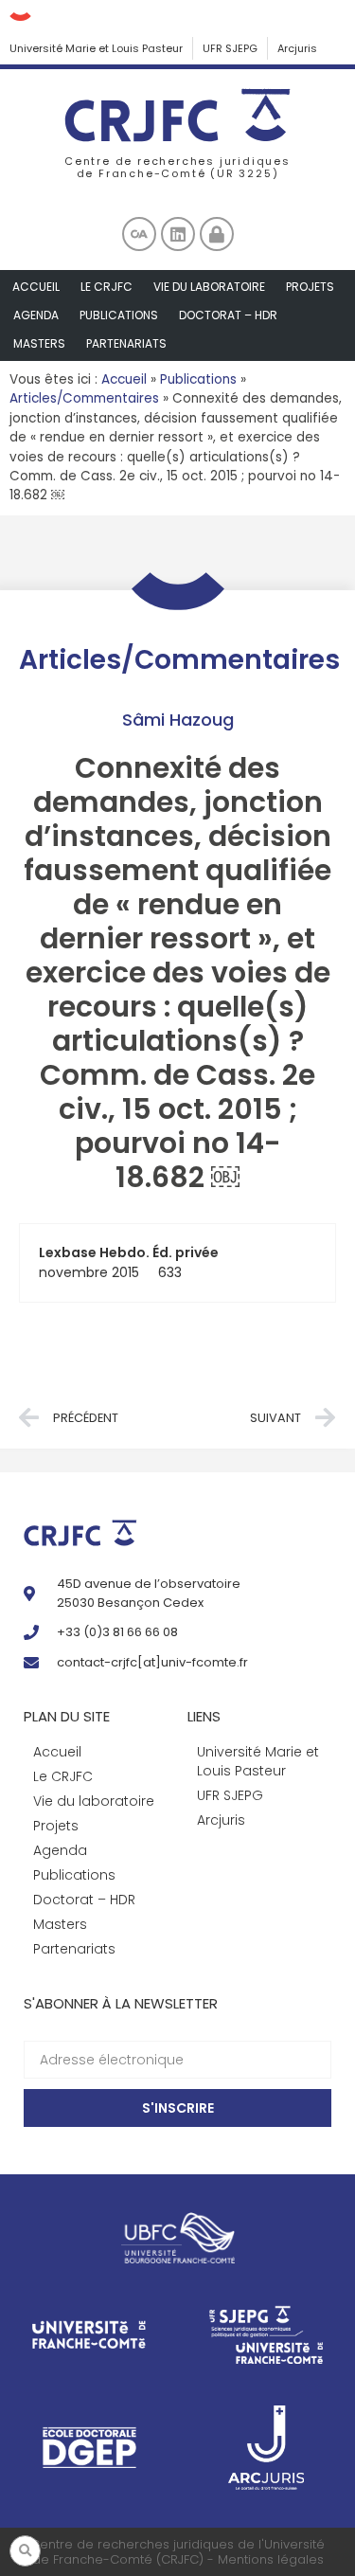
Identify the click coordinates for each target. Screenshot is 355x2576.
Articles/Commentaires (84, 398)
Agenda (36, 315)
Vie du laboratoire (209, 287)
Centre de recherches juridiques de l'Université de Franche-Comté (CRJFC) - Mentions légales (177, 2552)
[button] (25, 2551)
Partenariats (126, 343)
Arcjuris (297, 48)
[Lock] (217, 234)
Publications (119, 315)
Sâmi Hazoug (178, 720)
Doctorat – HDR (228, 315)
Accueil (36, 287)
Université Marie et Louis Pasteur (96, 48)
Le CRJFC (106, 287)
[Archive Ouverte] (139, 234)
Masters (39, 343)
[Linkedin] (178, 234)
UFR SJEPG (230, 48)
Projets (310, 287)
